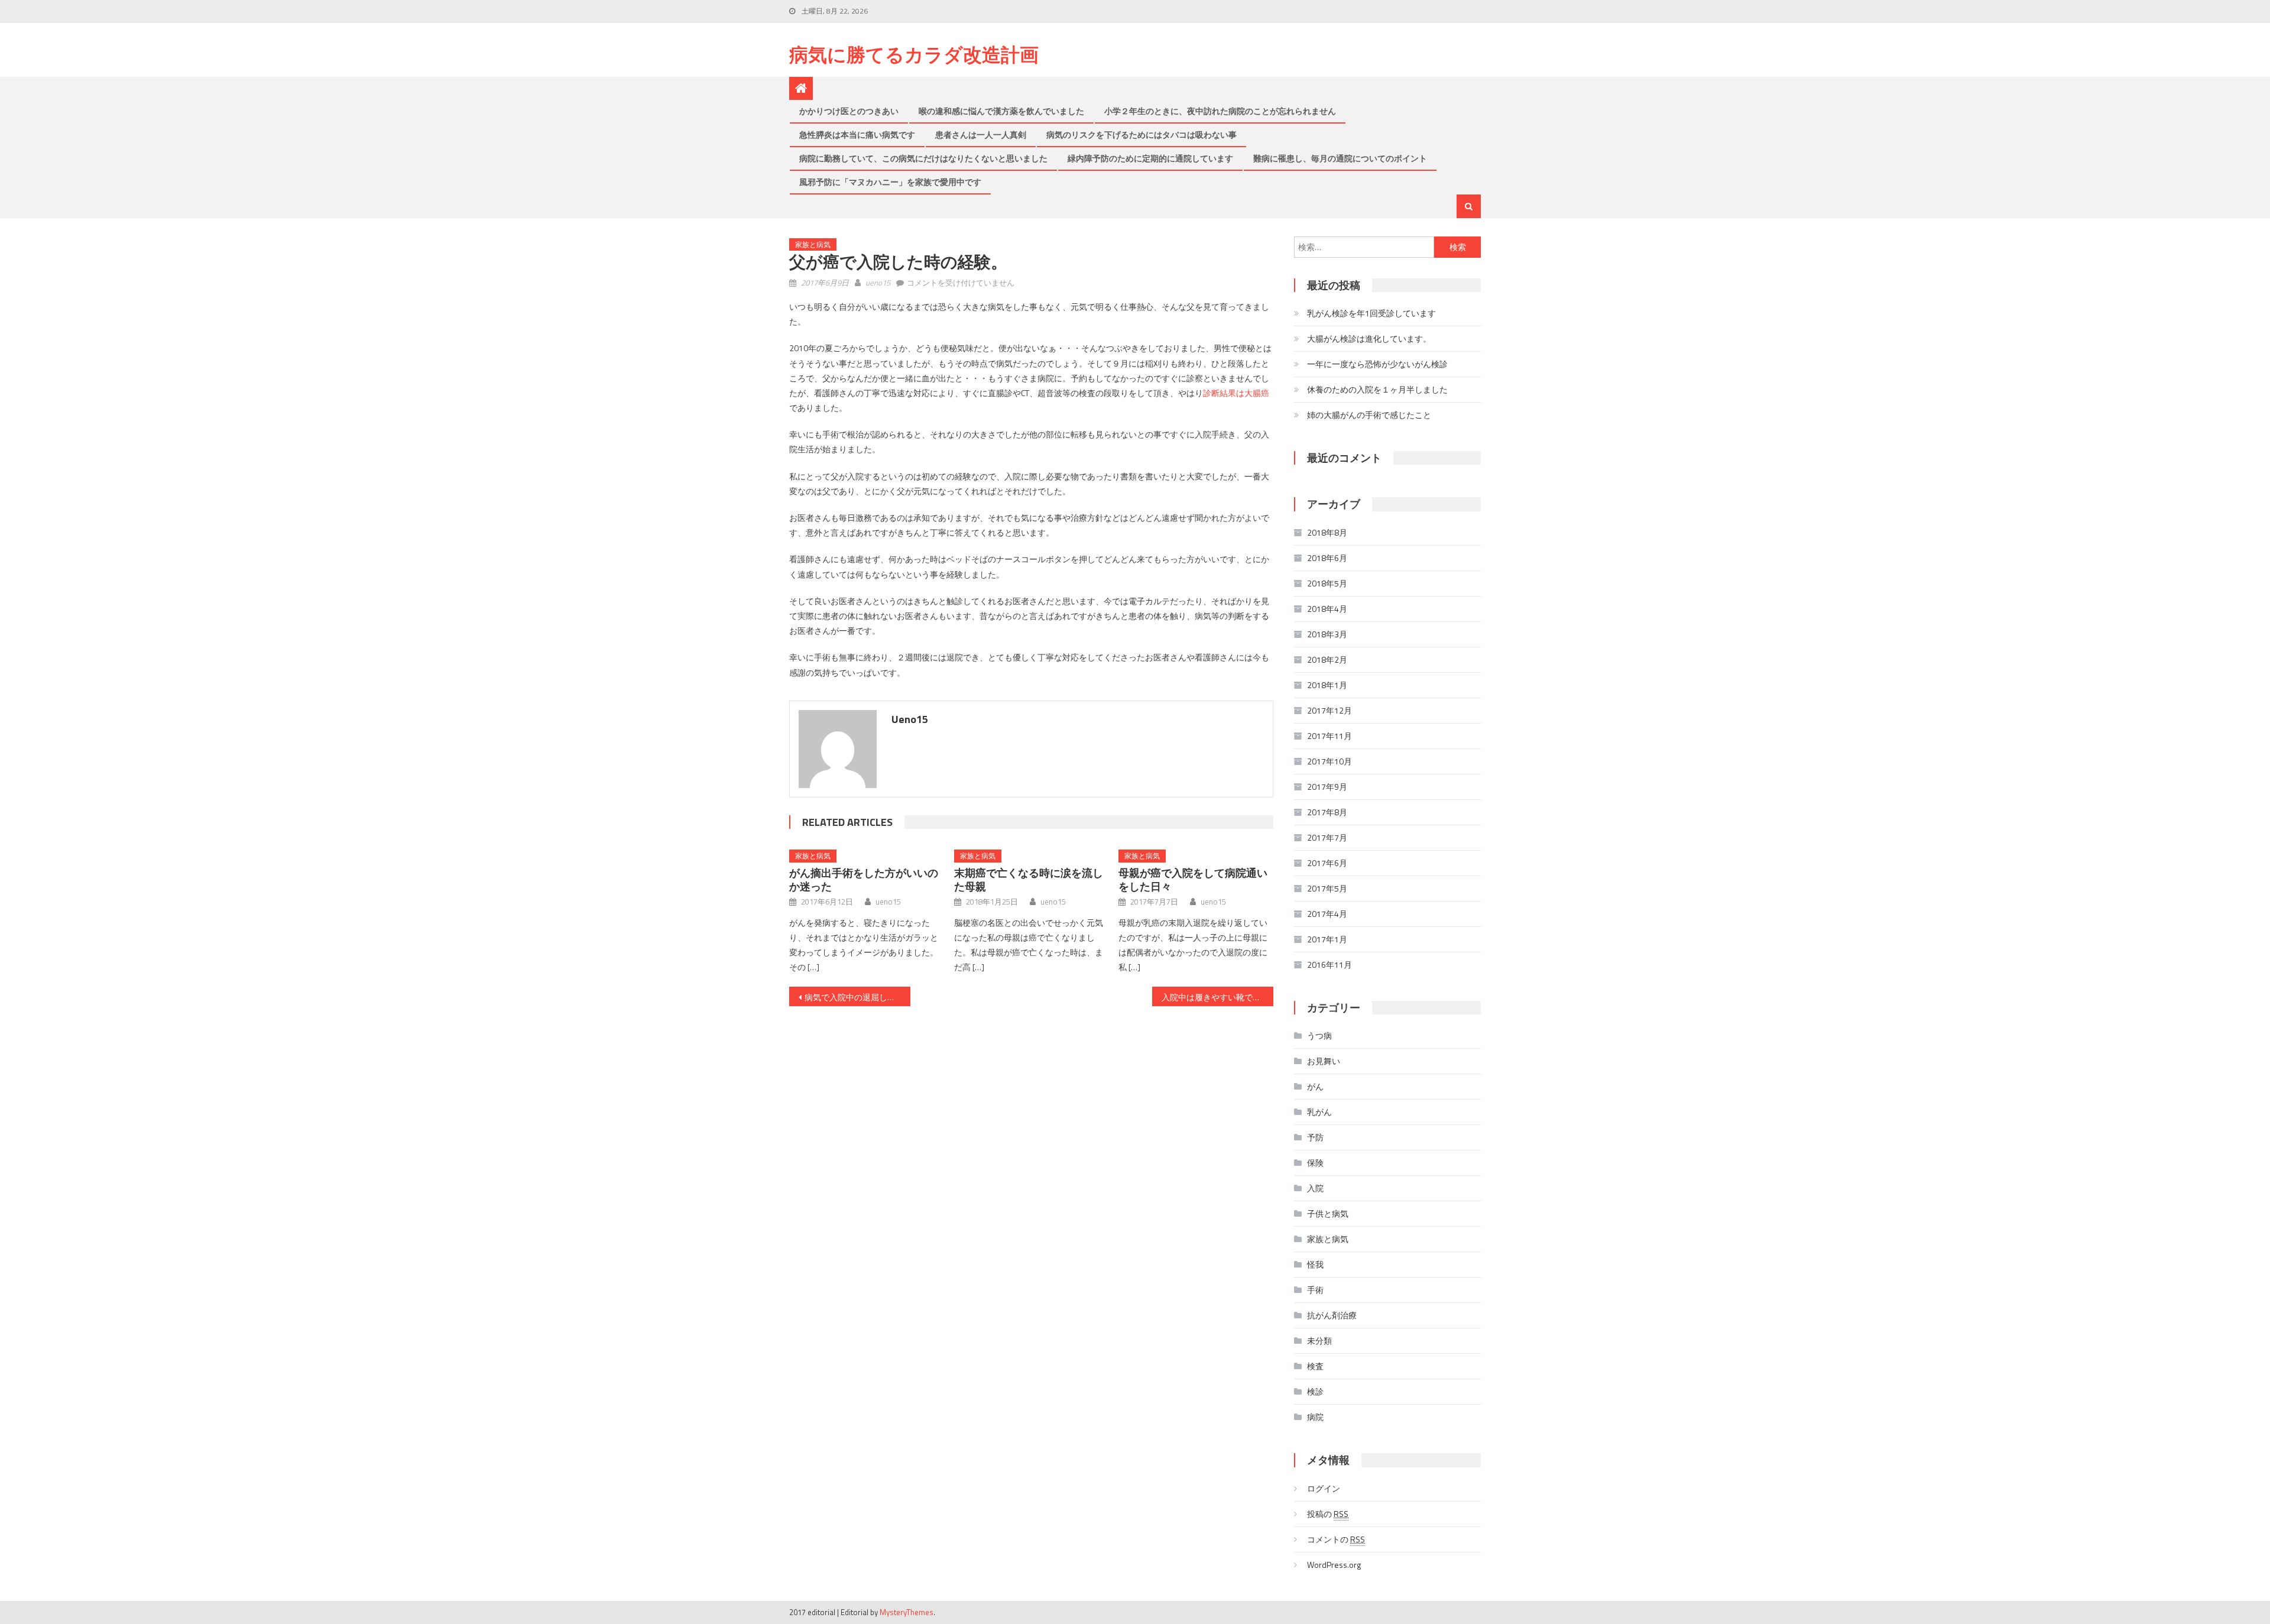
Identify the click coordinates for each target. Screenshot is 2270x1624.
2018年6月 (1327, 558)
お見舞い (1324, 1061)
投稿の (1328, 1514)
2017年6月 (1327, 863)
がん (1315, 1086)
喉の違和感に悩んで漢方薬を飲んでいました (1001, 111)
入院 (1315, 1188)
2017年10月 (1329, 761)
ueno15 (878, 283)
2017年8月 (1327, 812)
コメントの (1336, 1539)
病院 (1315, 1417)
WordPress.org (1334, 1565)
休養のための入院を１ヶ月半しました (1377, 389)
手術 (1315, 1290)
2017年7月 (1327, 837)
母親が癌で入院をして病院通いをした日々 (1193, 880)
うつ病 (1319, 1035)
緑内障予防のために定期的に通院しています (1150, 158)
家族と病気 (813, 244)
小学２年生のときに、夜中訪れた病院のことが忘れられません (1220, 111)
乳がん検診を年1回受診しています (1371, 313)
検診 (1315, 1391)
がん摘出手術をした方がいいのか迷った (864, 880)
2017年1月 (1327, 939)
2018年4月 (1327, 609)
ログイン (1324, 1488)
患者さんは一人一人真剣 (981, 134)
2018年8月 (1327, 532)
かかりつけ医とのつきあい (849, 111)
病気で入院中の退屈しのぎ (854, 997)
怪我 (1315, 1264)
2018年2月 (1327, 659)
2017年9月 (1327, 787)
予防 (1315, 1137)
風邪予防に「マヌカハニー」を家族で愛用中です (890, 182)
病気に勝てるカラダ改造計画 (914, 54)
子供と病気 (1328, 1213)
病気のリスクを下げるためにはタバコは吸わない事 (1142, 134)
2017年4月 (1327, 914)
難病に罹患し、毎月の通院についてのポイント (1340, 158)
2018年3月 (1327, 634)
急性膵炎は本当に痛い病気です (857, 134)
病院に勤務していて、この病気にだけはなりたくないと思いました (923, 158)
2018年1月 (1327, 685)
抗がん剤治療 (1332, 1315)
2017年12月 (1329, 710)
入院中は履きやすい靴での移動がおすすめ (1217, 997)
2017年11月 (1329, 736)
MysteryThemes (907, 1612)
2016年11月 (1329, 965)
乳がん (1319, 1112)
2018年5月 (1327, 583)
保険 (1315, 1163)
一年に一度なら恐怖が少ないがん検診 (1377, 364)
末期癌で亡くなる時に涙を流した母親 (1029, 880)
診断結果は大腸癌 (1236, 393)
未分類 (1319, 1341)
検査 (1315, 1366)
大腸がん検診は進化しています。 (1369, 338)
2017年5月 (1327, 888)
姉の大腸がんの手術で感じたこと (1369, 415)
